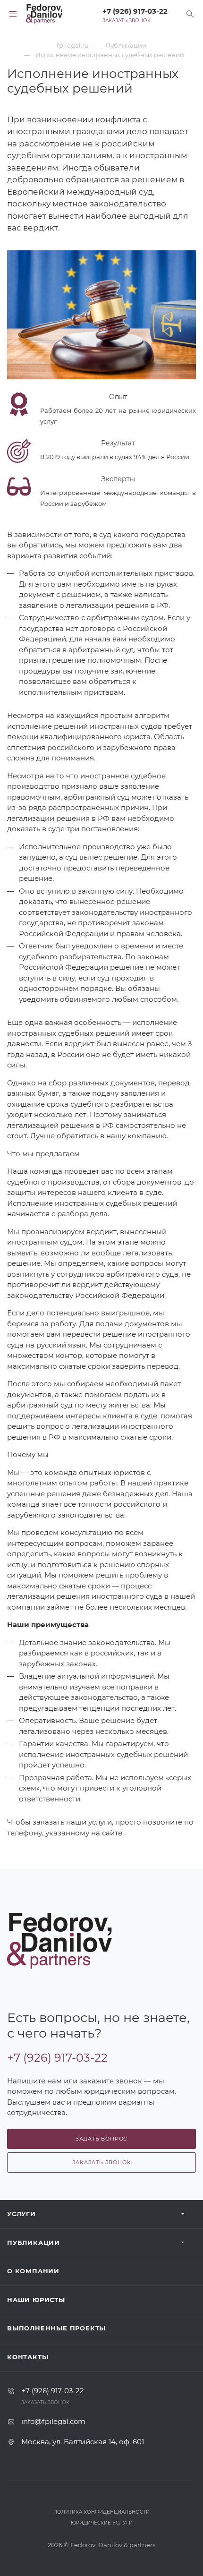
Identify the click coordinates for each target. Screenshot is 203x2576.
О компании (33, 2271)
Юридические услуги (102, 2523)
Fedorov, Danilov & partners (113, 2545)
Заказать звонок (127, 21)
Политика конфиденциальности (101, 2512)
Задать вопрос (101, 2139)
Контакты (28, 2357)
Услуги (21, 2214)
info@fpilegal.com (53, 2421)
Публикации (34, 2243)
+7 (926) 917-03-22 (135, 11)
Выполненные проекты (56, 2328)
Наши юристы (36, 2300)
